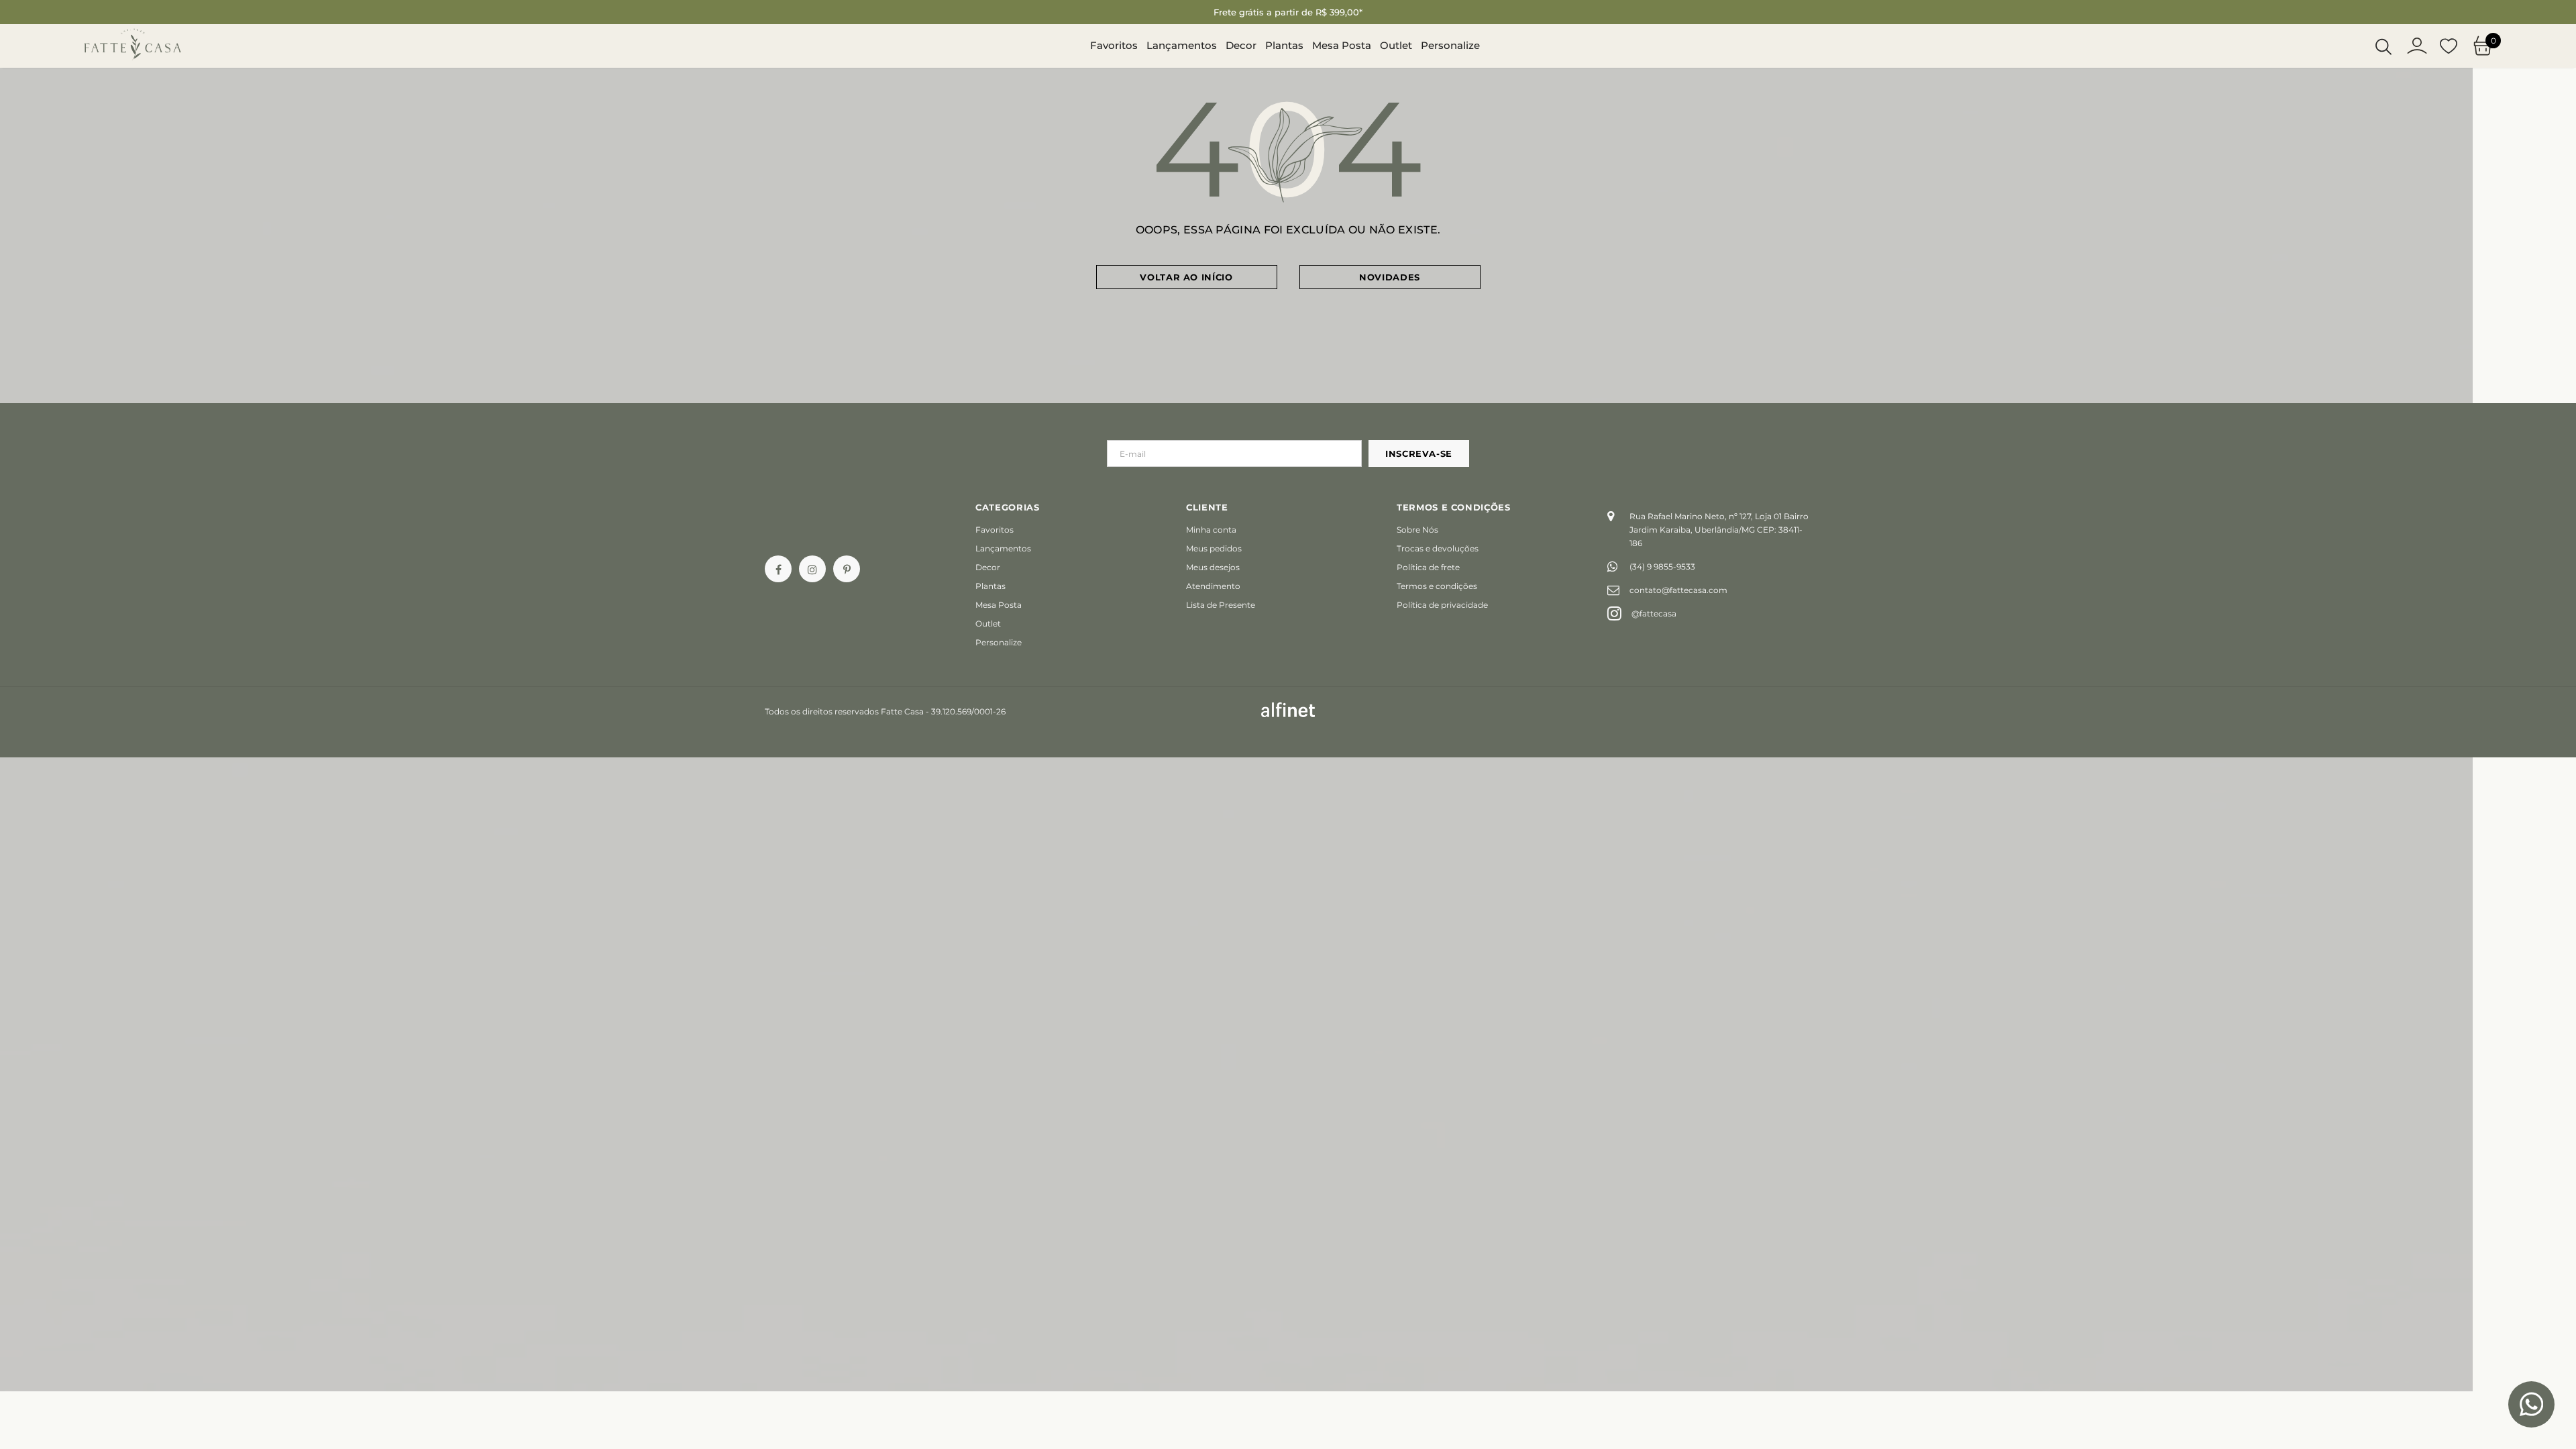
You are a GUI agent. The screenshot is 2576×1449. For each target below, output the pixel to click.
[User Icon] (2417, 46)
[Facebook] (778, 569)
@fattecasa (1654, 613)
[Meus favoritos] (2449, 46)
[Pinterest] (847, 569)
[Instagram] (812, 569)
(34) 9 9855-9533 (1662, 567)
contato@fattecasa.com (1678, 590)
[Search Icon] (2383, 46)
